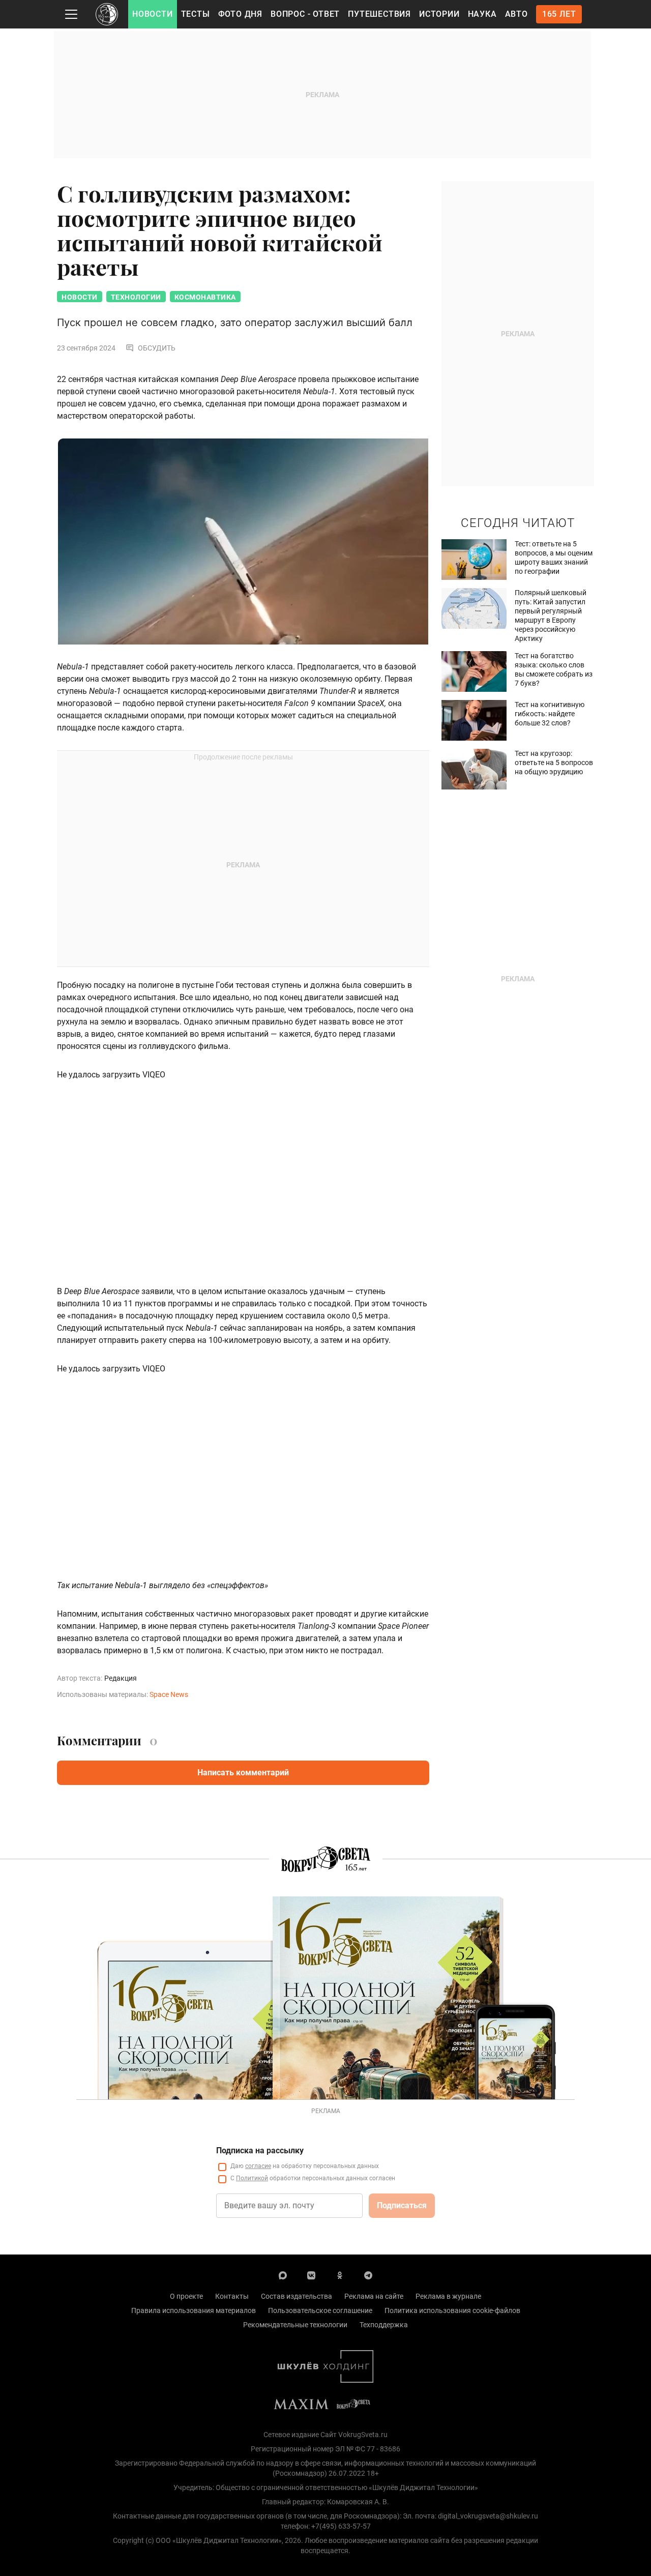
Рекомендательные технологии (295, 2325)
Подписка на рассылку (260, 2150)
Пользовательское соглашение (320, 2310)
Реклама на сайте (374, 2296)
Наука (482, 14)
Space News (169, 1694)
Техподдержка (384, 2325)
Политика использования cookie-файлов (452, 2310)
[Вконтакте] (311, 2275)
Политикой (252, 2178)
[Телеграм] (368, 2275)
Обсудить (157, 348)
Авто (516, 14)
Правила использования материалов (194, 2310)
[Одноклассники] (340, 2275)
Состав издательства (297, 2296)
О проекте (186, 2296)
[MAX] (283, 2275)
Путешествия (379, 14)
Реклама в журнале (448, 2296)
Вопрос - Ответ (305, 14)
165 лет (559, 14)
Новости (153, 14)
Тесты (196, 14)
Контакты (232, 2296)
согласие (258, 2166)
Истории (439, 14)
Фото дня (240, 14)
